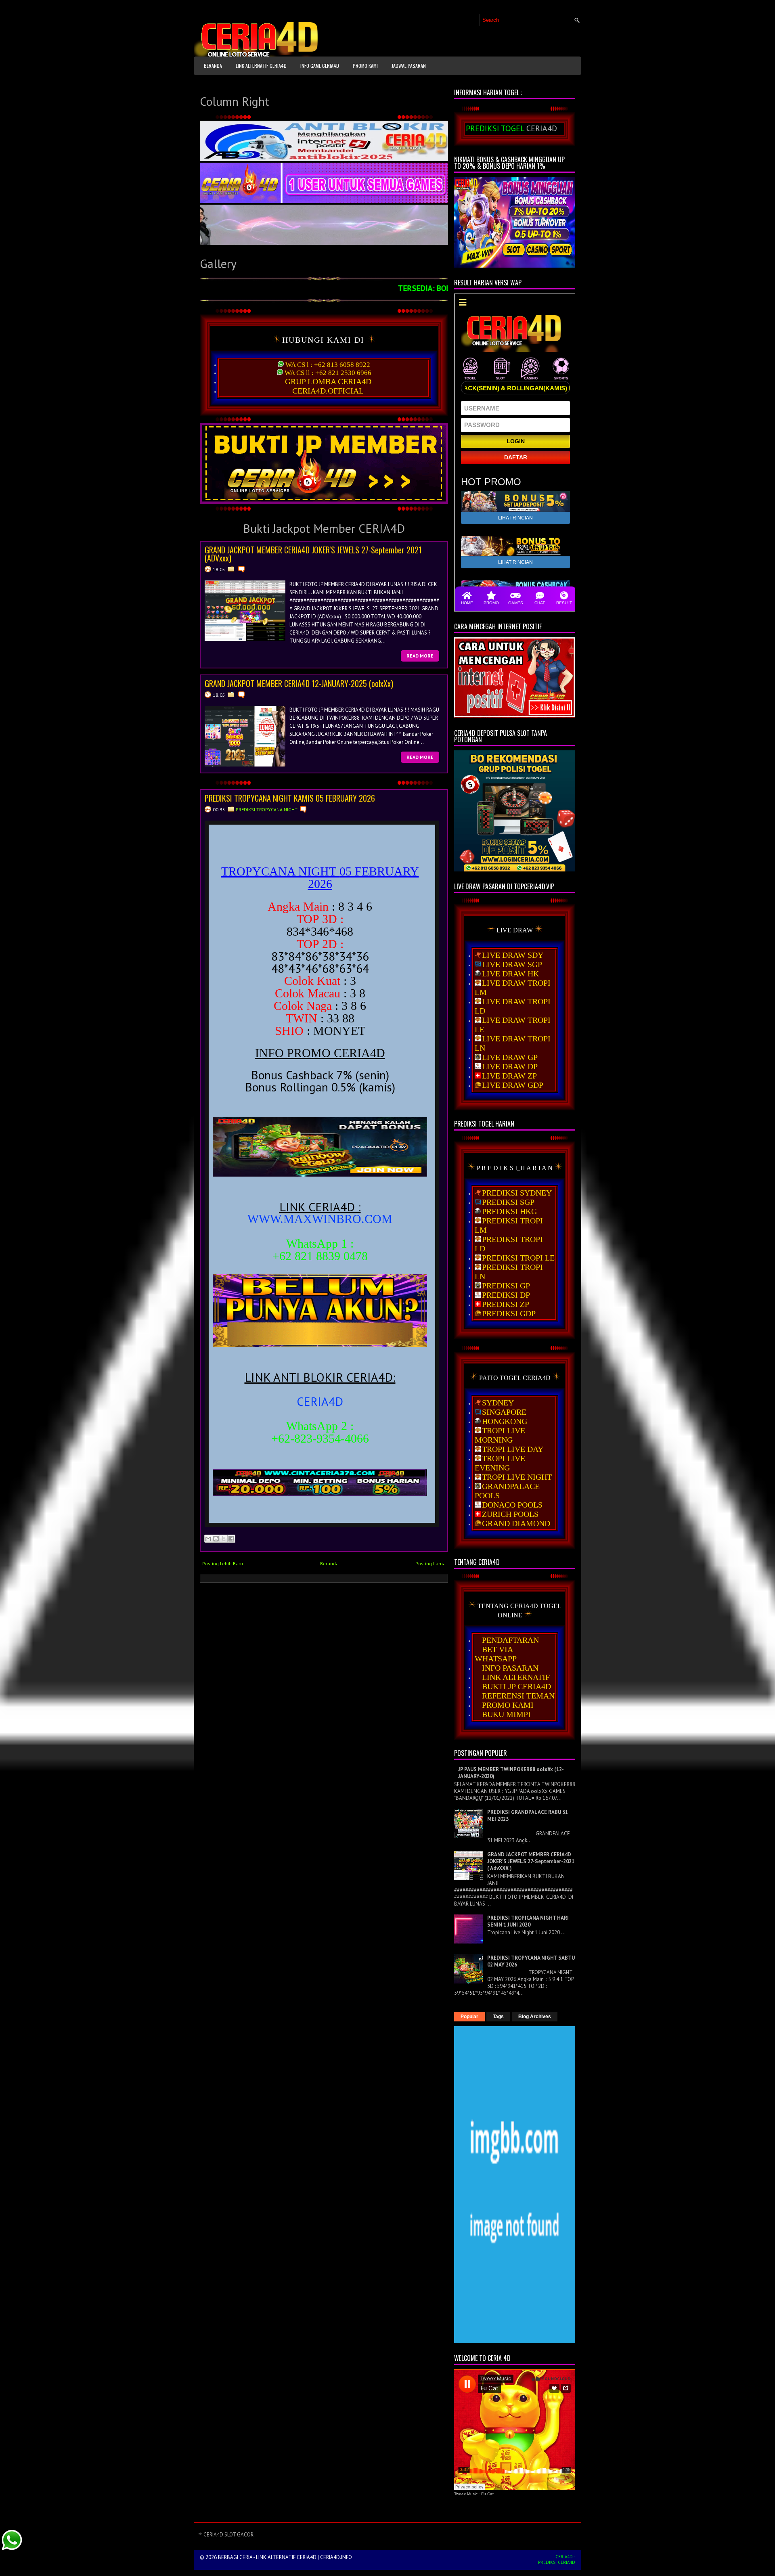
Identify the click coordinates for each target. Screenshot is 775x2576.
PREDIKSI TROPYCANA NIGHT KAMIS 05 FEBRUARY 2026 (290, 798)
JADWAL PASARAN (409, 66)
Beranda (213, 66)
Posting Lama (430, 1563)
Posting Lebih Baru (223, 1563)
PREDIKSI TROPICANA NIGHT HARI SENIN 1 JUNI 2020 (528, 1921)
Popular (469, 2017)
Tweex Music (466, 2494)
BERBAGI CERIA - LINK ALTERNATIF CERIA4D (267, 2557)
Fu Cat (487, 2494)
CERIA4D (320, 1401)
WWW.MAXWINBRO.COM (320, 1219)
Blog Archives (535, 2017)
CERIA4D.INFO (336, 2557)
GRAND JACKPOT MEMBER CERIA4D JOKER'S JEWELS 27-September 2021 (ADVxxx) (313, 554)
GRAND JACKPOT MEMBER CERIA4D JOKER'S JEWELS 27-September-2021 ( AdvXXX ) (531, 1861)
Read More (420, 656)
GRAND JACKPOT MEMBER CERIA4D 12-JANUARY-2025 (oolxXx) (299, 683)
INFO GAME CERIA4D (320, 66)
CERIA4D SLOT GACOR (228, 2535)
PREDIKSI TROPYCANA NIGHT (267, 809)
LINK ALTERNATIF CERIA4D (261, 66)
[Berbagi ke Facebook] (231, 1539)
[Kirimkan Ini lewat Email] (208, 1539)
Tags (498, 2017)
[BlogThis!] (216, 1539)
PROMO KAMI (365, 66)
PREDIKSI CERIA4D (557, 2562)
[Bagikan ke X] (224, 1539)
